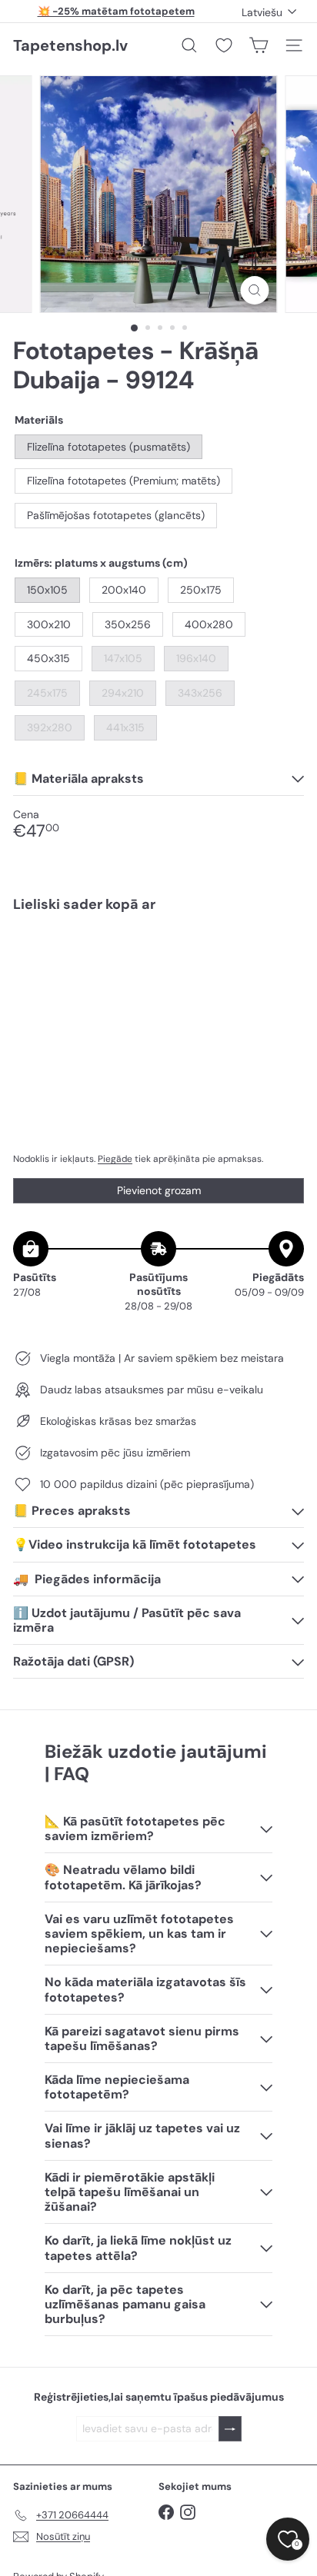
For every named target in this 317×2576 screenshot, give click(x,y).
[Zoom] (255, 290)
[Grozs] (259, 45)
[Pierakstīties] (230, 2429)
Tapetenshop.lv (70, 45)
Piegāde (115, 1159)
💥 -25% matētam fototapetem (116, 11)
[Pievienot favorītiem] (284, 957)
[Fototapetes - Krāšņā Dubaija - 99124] (158, 976)
